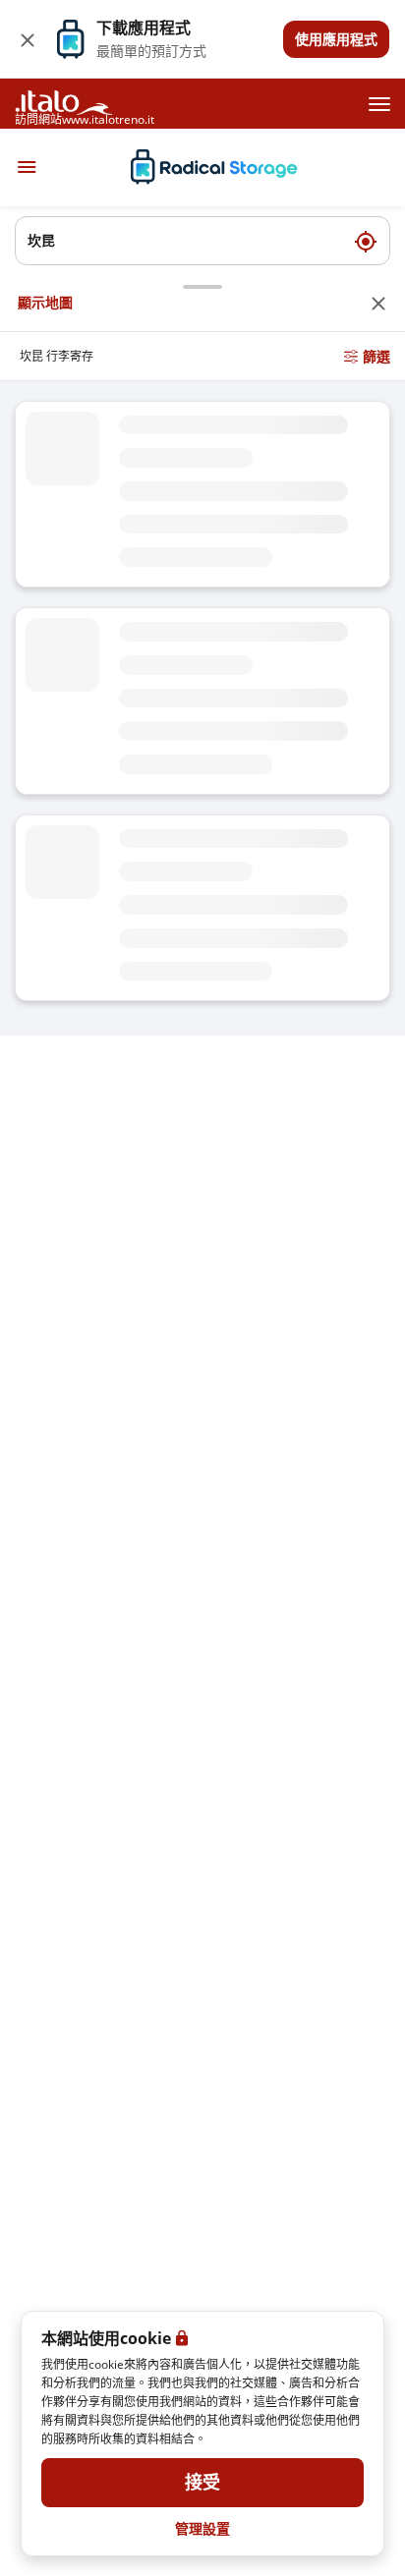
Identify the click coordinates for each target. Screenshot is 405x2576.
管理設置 (202, 2528)
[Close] (28, 39)
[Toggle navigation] (27, 167)
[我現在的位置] (366, 241)
